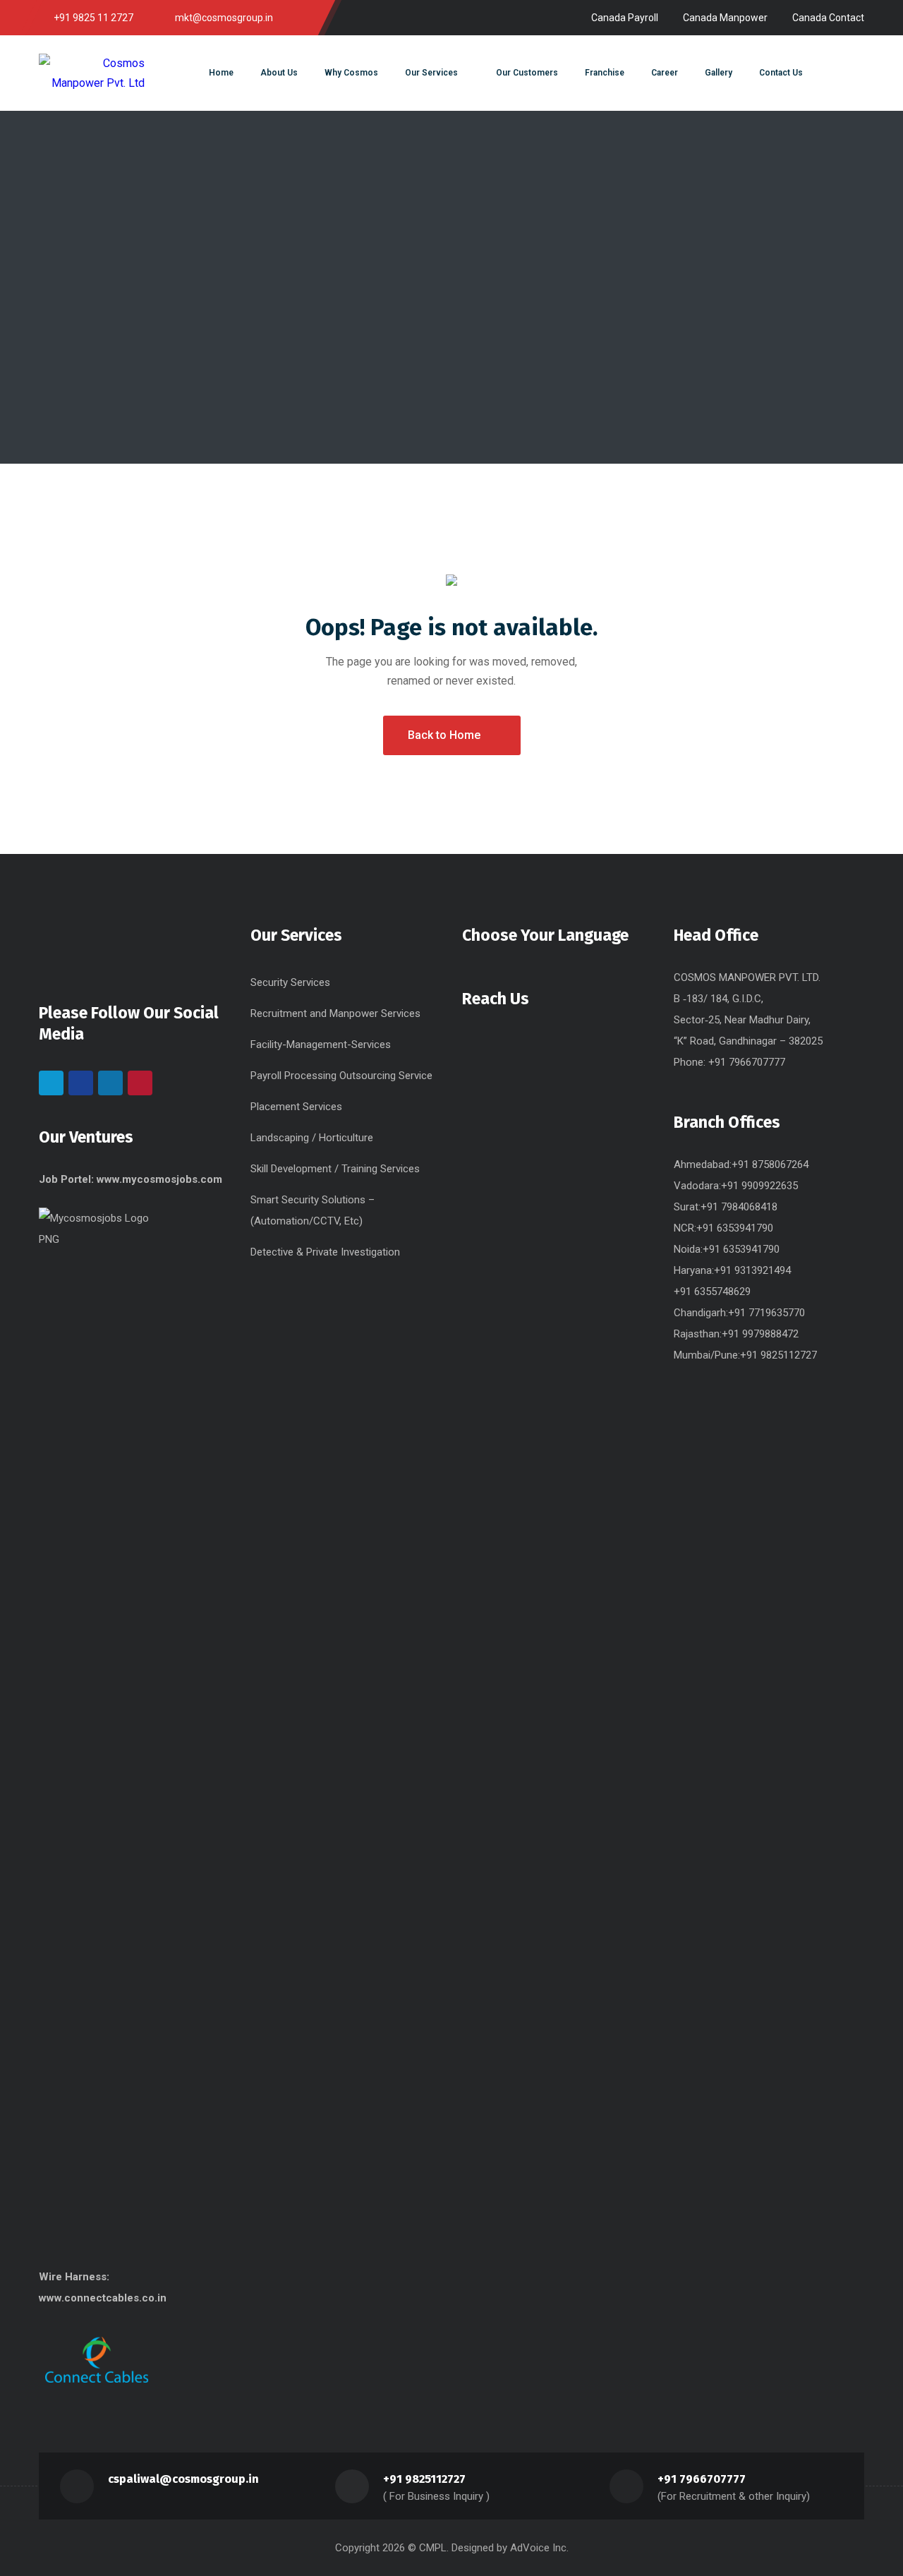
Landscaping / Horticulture (312, 1138)
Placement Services (296, 1107)
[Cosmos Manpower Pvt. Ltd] (92, 73)
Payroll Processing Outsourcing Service (341, 1076)
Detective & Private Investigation (325, 1252)
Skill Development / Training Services (335, 1169)
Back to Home (444, 735)
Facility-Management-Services (321, 1045)
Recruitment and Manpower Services (335, 1013)
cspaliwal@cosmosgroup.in (183, 2479)
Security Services (290, 982)
